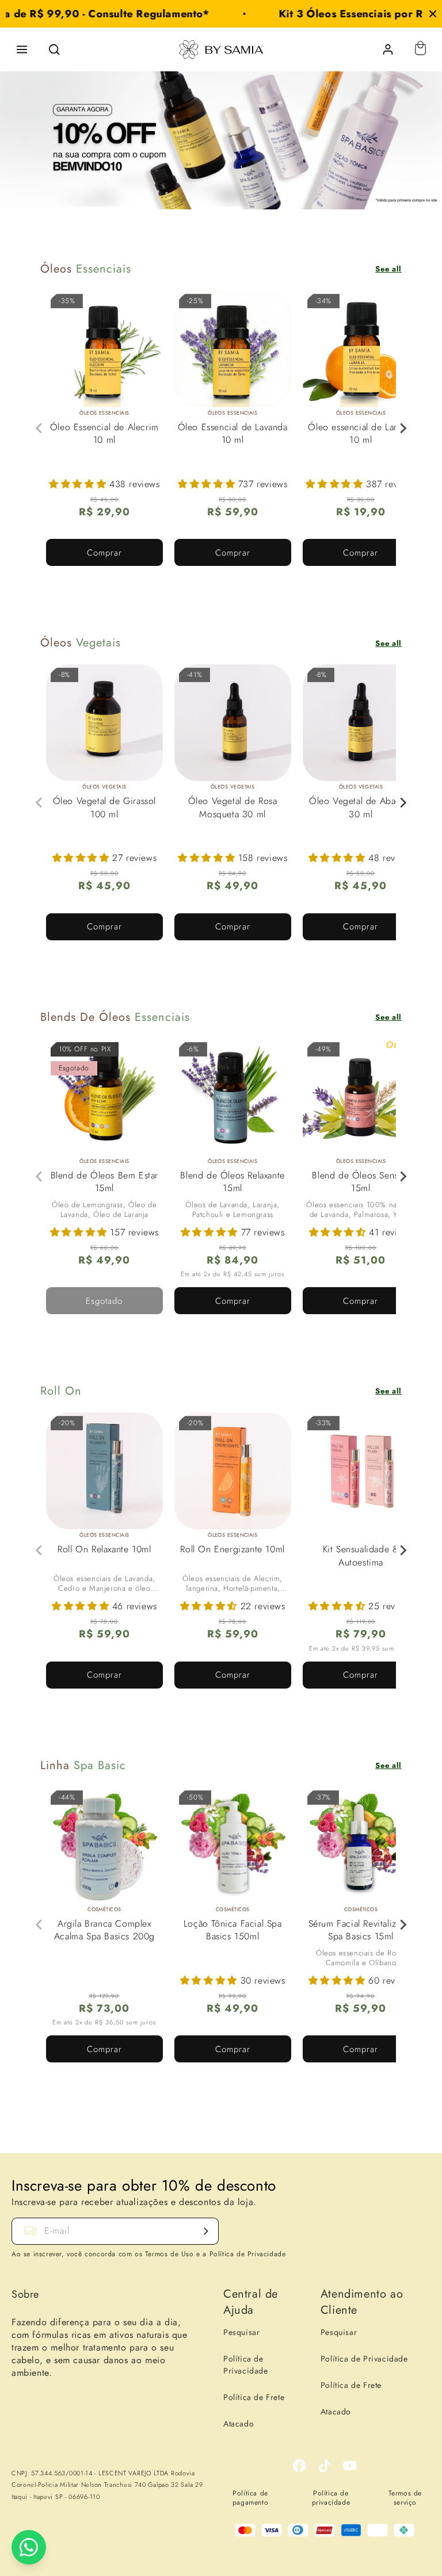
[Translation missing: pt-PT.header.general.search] (54, 49)
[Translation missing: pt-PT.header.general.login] (388, 49)
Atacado (239, 2424)
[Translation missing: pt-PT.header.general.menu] (22, 49)
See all (388, 269)
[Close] (433, 14)
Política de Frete (254, 2397)
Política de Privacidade (246, 2365)
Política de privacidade (331, 2498)
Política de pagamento (250, 2498)
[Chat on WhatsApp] (29, 2547)
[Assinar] (205, 2231)
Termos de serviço (405, 2498)
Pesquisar (241, 2332)
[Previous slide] (40, 428)
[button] (79, 484)
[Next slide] (403, 428)
